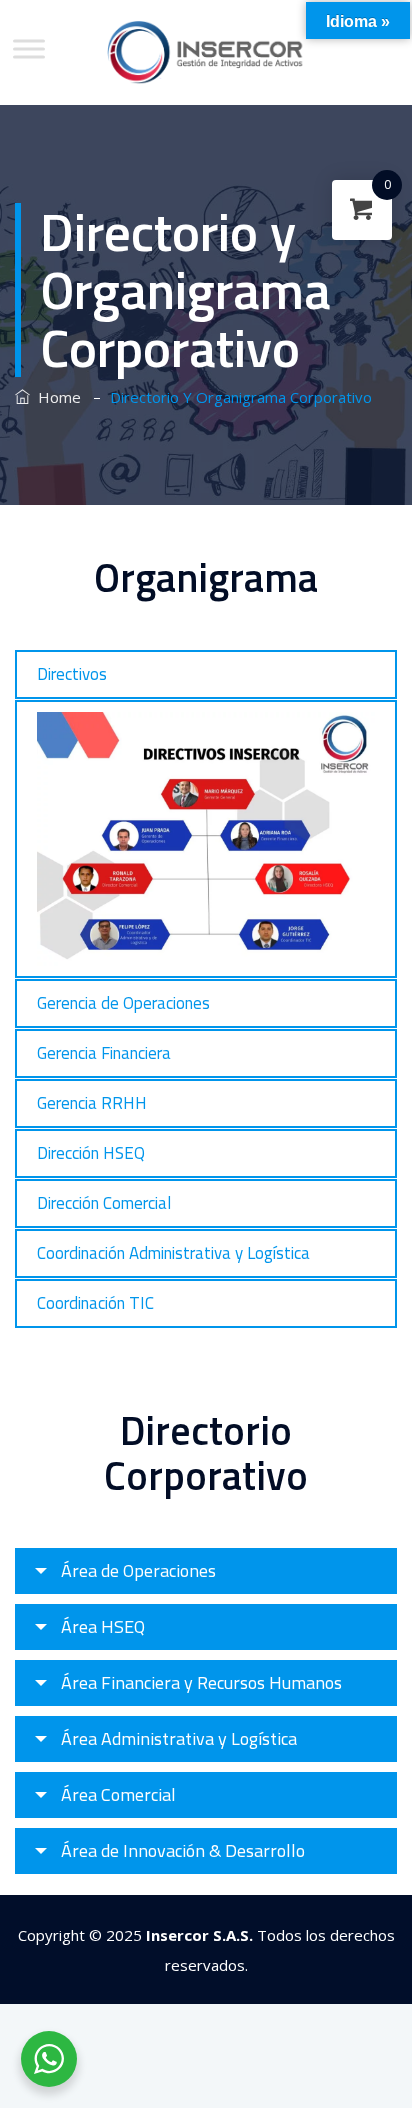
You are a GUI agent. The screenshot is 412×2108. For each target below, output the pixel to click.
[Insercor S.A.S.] (206, 52)
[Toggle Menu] (29, 48)
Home (55, 397)
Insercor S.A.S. (199, 1935)
